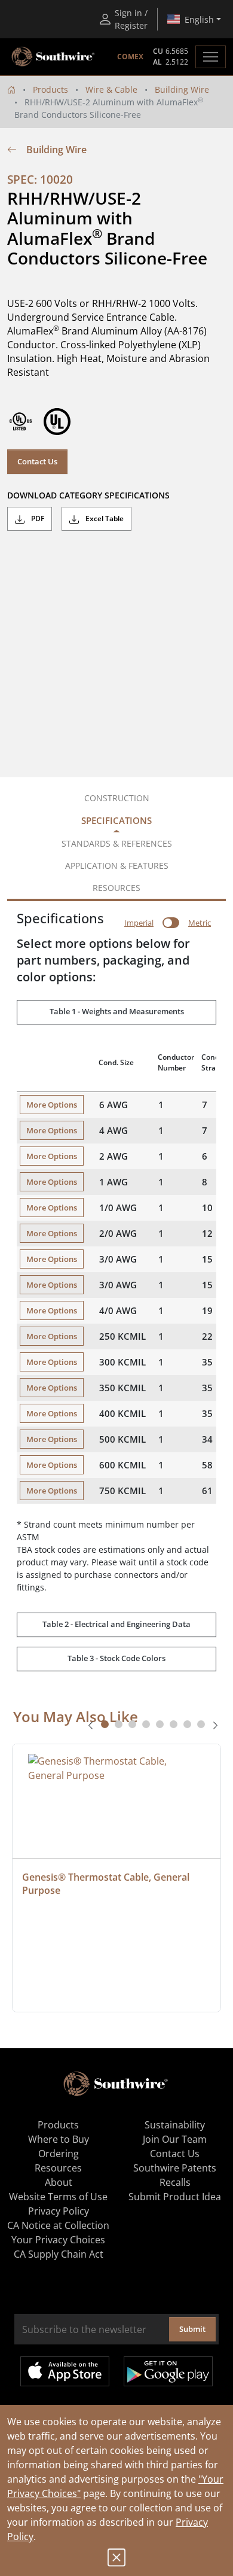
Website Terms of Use (58, 2197)
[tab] (105, 1724)
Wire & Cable (111, 89)
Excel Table (104, 518)
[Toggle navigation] (211, 57)
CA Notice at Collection (58, 2225)
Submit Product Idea (175, 2197)
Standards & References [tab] (117, 843)
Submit (192, 2329)
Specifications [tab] (116, 820)
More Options (52, 1105)
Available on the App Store (65, 2371)
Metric (200, 923)
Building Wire (182, 89)
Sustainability (175, 2125)
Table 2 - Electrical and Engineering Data (116, 1624)
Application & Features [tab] (117, 866)
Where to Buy (59, 2139)
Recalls (175, 2182)
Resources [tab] (116, 888)
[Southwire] (54, 57)
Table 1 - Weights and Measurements (117, 1011)
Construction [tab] (117, 798)
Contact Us (37, 461)
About (59, 2182)
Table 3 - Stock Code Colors (116, 1658)
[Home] (11, 89)
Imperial (139, 923)
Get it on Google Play (168, 2371)
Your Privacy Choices (58, 2240)
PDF (37, 518)
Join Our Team (175, 2139)
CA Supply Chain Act (59, 2254)
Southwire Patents (175, 2168)
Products (50, 89)
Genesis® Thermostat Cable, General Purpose (107, 1884)
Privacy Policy (59, 2211)
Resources (58, 2168)
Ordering (59, 2154)
